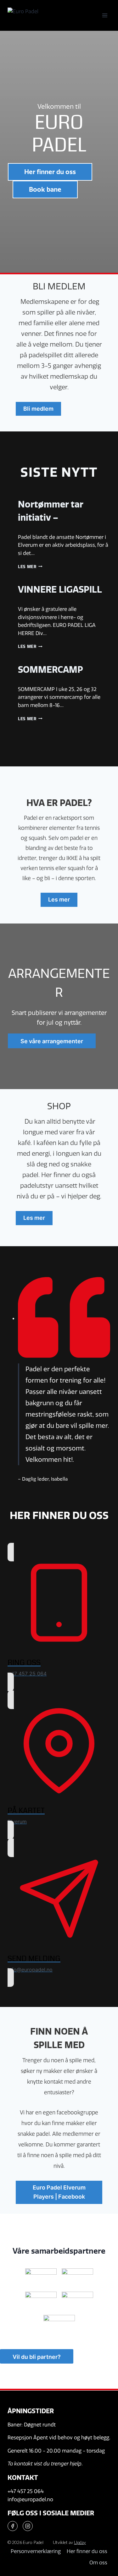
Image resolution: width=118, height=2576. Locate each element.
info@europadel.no (30, 2499)
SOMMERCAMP (51, 670)
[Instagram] (28, 2526)
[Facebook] (13, 2526)
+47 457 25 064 (26, 2491)
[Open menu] (105, 15)
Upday (80, 2542)
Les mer (29, 567)
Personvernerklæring (36, 2551)
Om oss (98, 2563)
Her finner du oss (87, 2551)
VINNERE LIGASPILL (60, 589)
